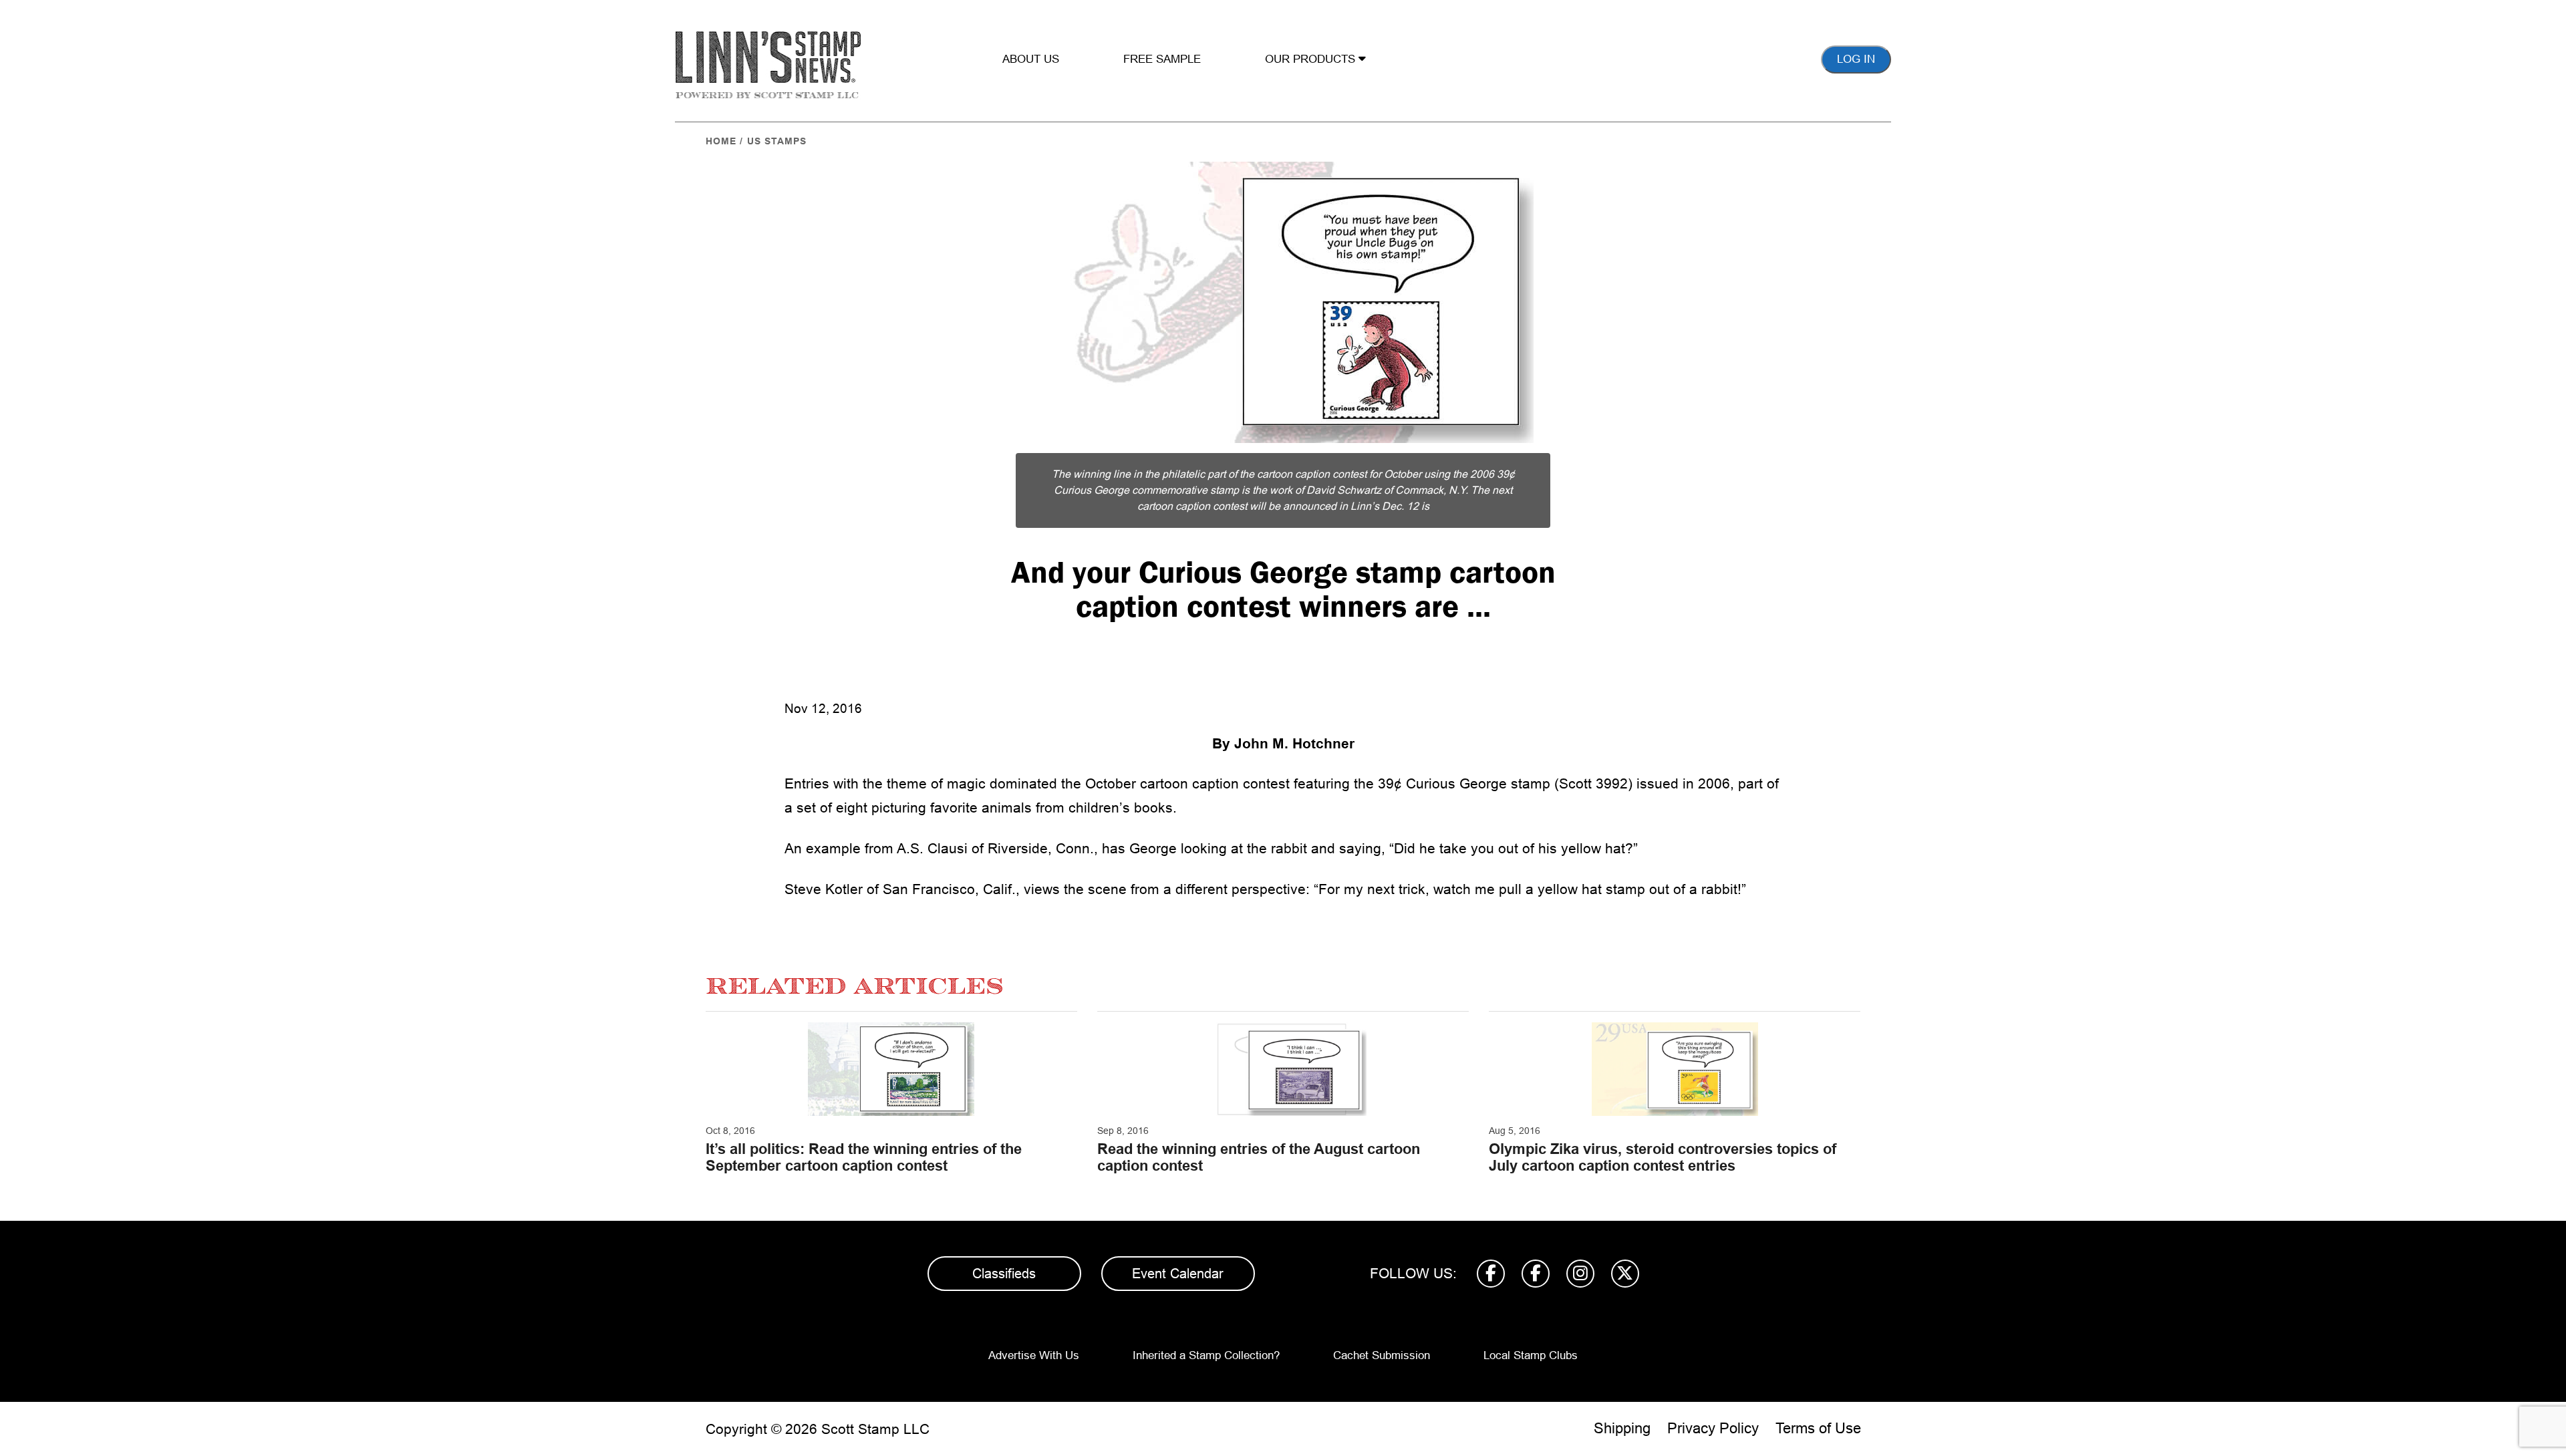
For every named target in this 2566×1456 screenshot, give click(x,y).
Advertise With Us (1034, 1355)
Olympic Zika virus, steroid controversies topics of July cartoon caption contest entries (1663, 1157)
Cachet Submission (1382, 1355)
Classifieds (1004, 1274)
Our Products (1312, 59)
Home (721, 141)
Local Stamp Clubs (1531, 1355)
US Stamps (777, 141)
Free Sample (1162, 59)
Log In (1856, 59)
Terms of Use (1818, 1428)
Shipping (1622, 1428)
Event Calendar (1178, 1274)
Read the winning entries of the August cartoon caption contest (1259, 1157)
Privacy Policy (1713, 1428)
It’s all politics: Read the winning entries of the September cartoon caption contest (864, 1157)
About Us (1031, 59)
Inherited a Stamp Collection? (1206, 1355)
